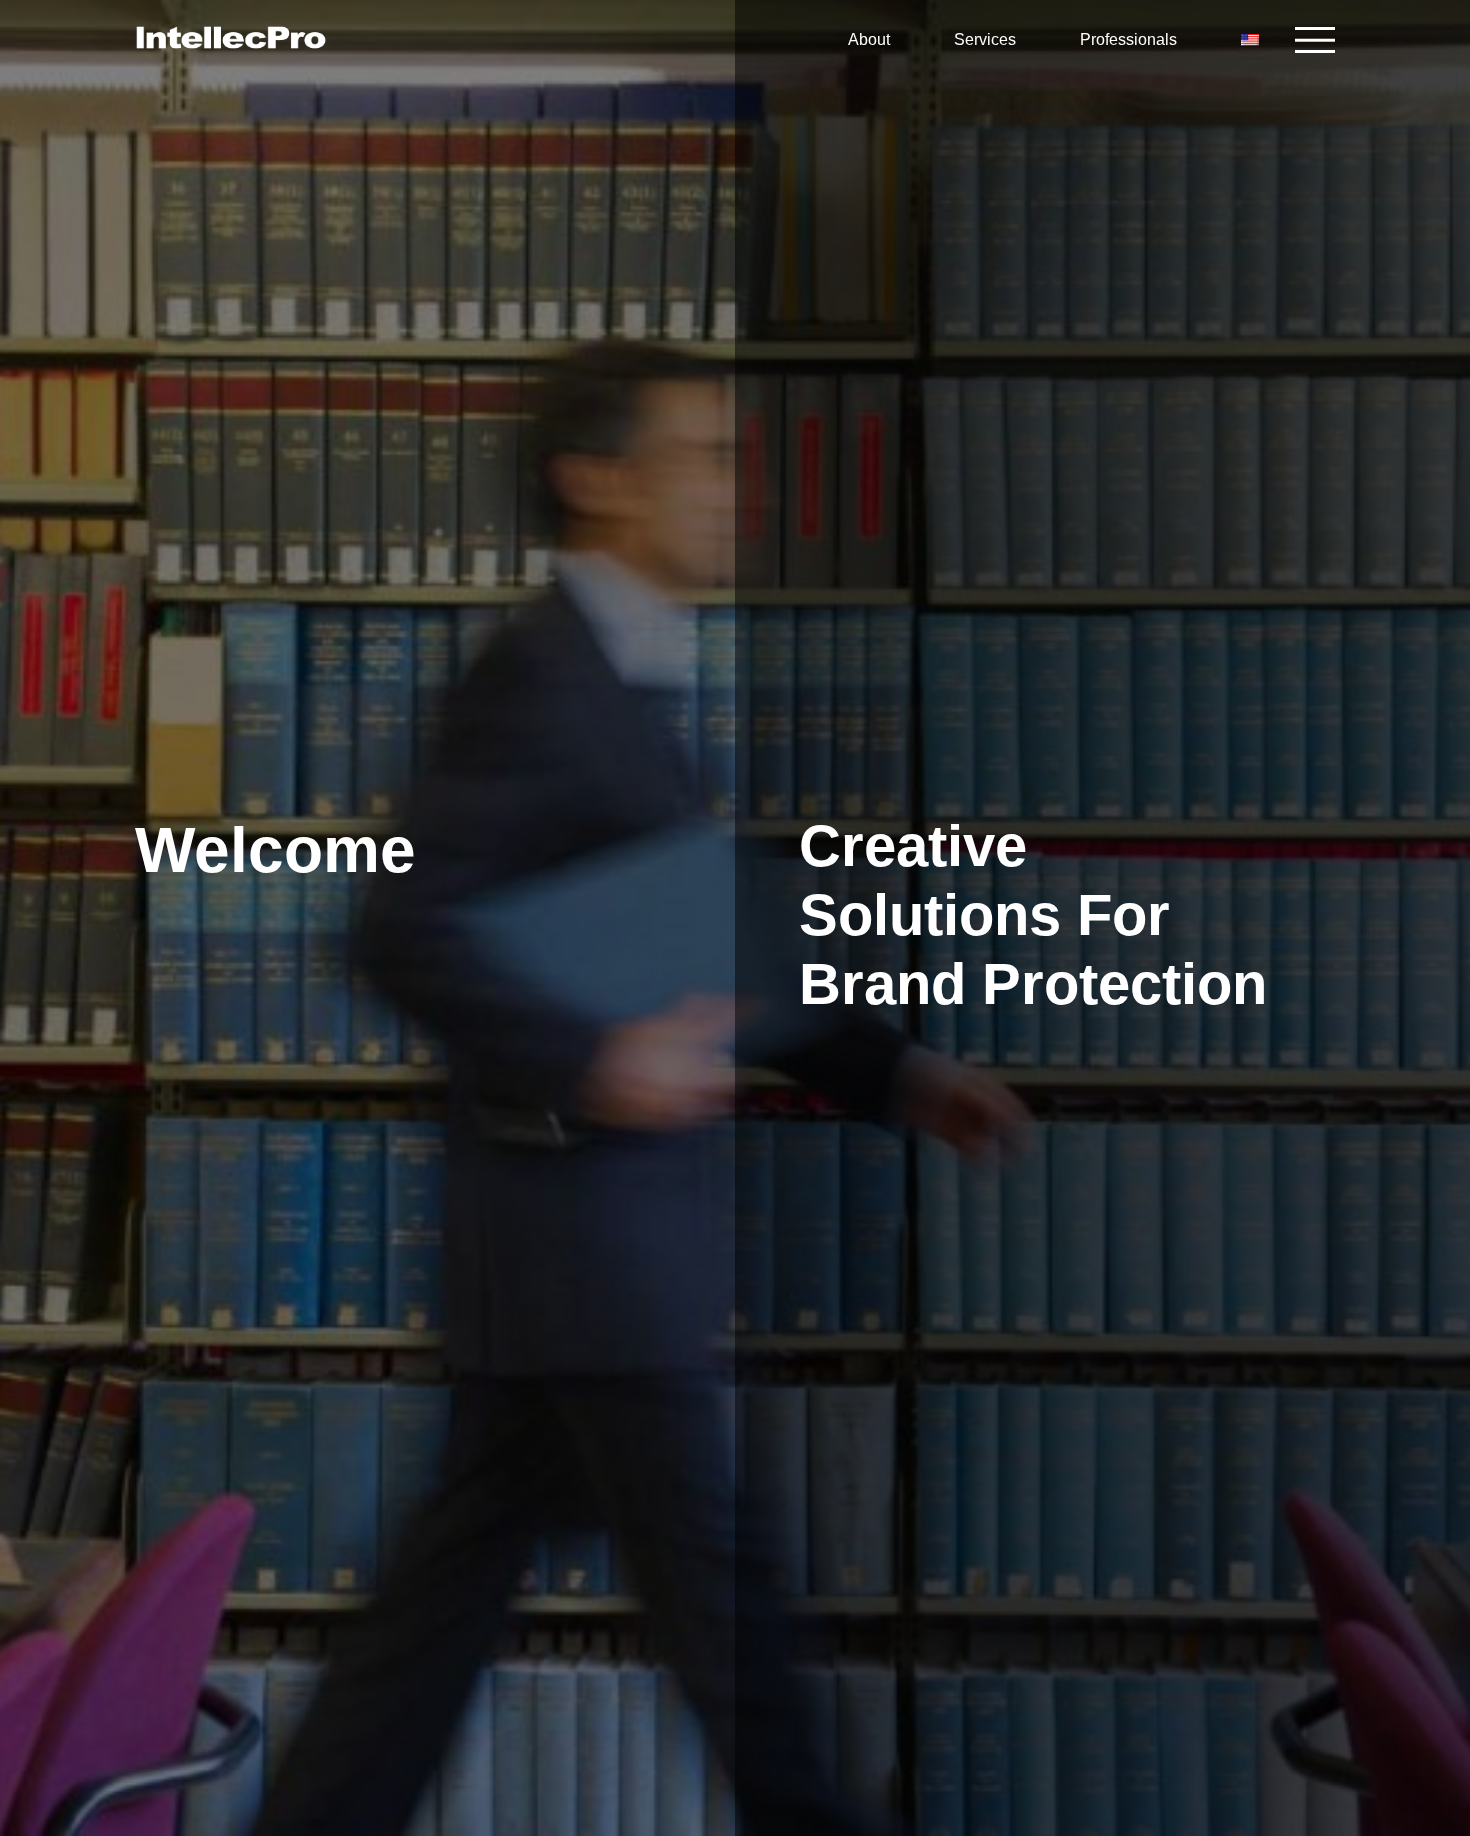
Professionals (1128, 39)
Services (985, 39)
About (869, 39)
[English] (1252, 40)
